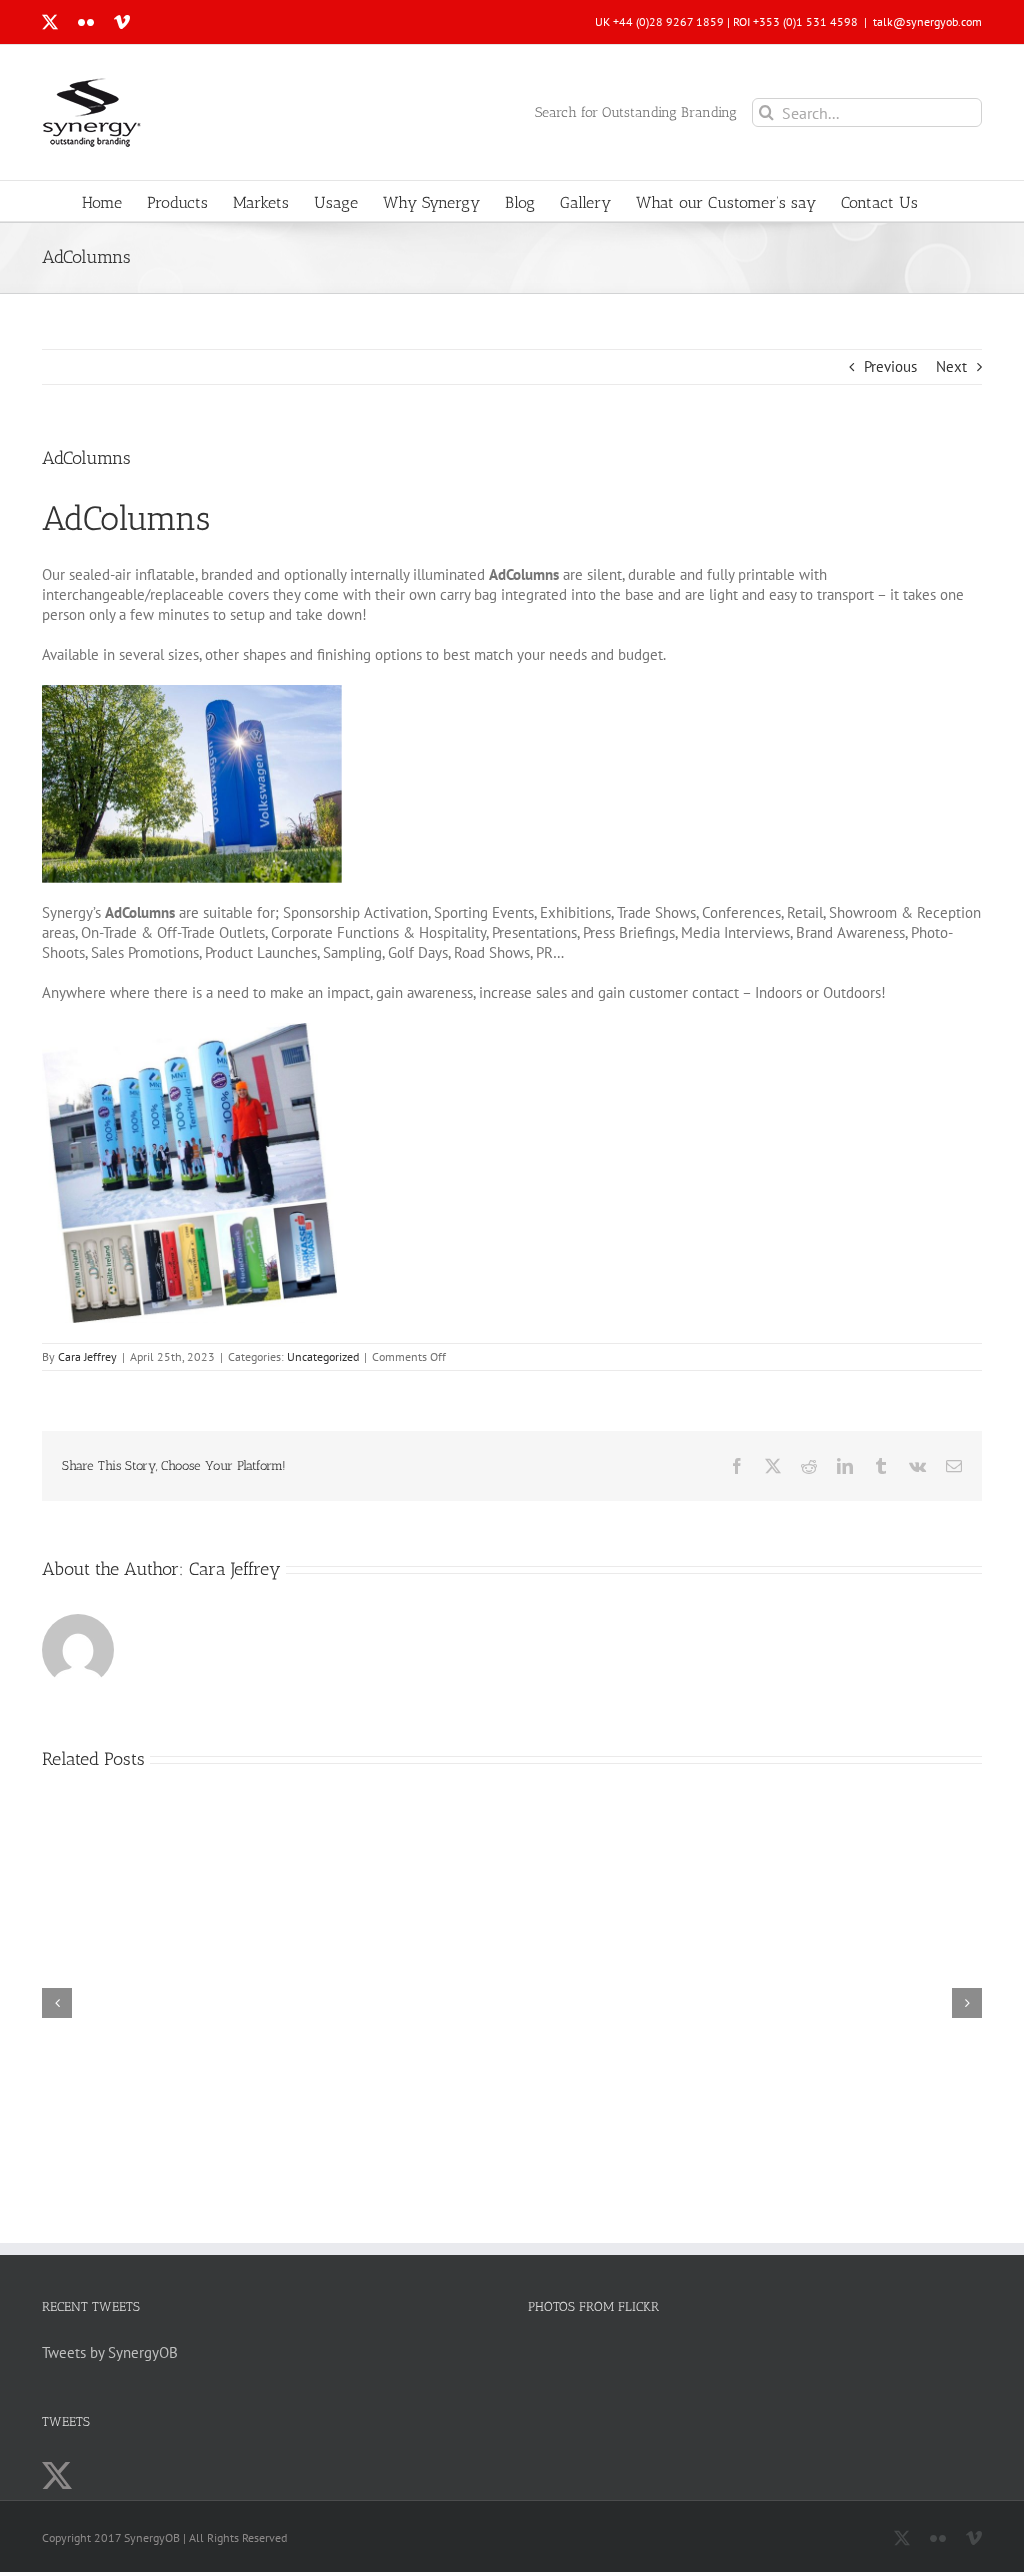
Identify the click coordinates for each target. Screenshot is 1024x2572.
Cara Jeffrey (87, 1356)
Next (951, 366)
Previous (890, 366)
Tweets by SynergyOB (110, 2352)
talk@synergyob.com (927, 21)
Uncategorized (323, 1356)
